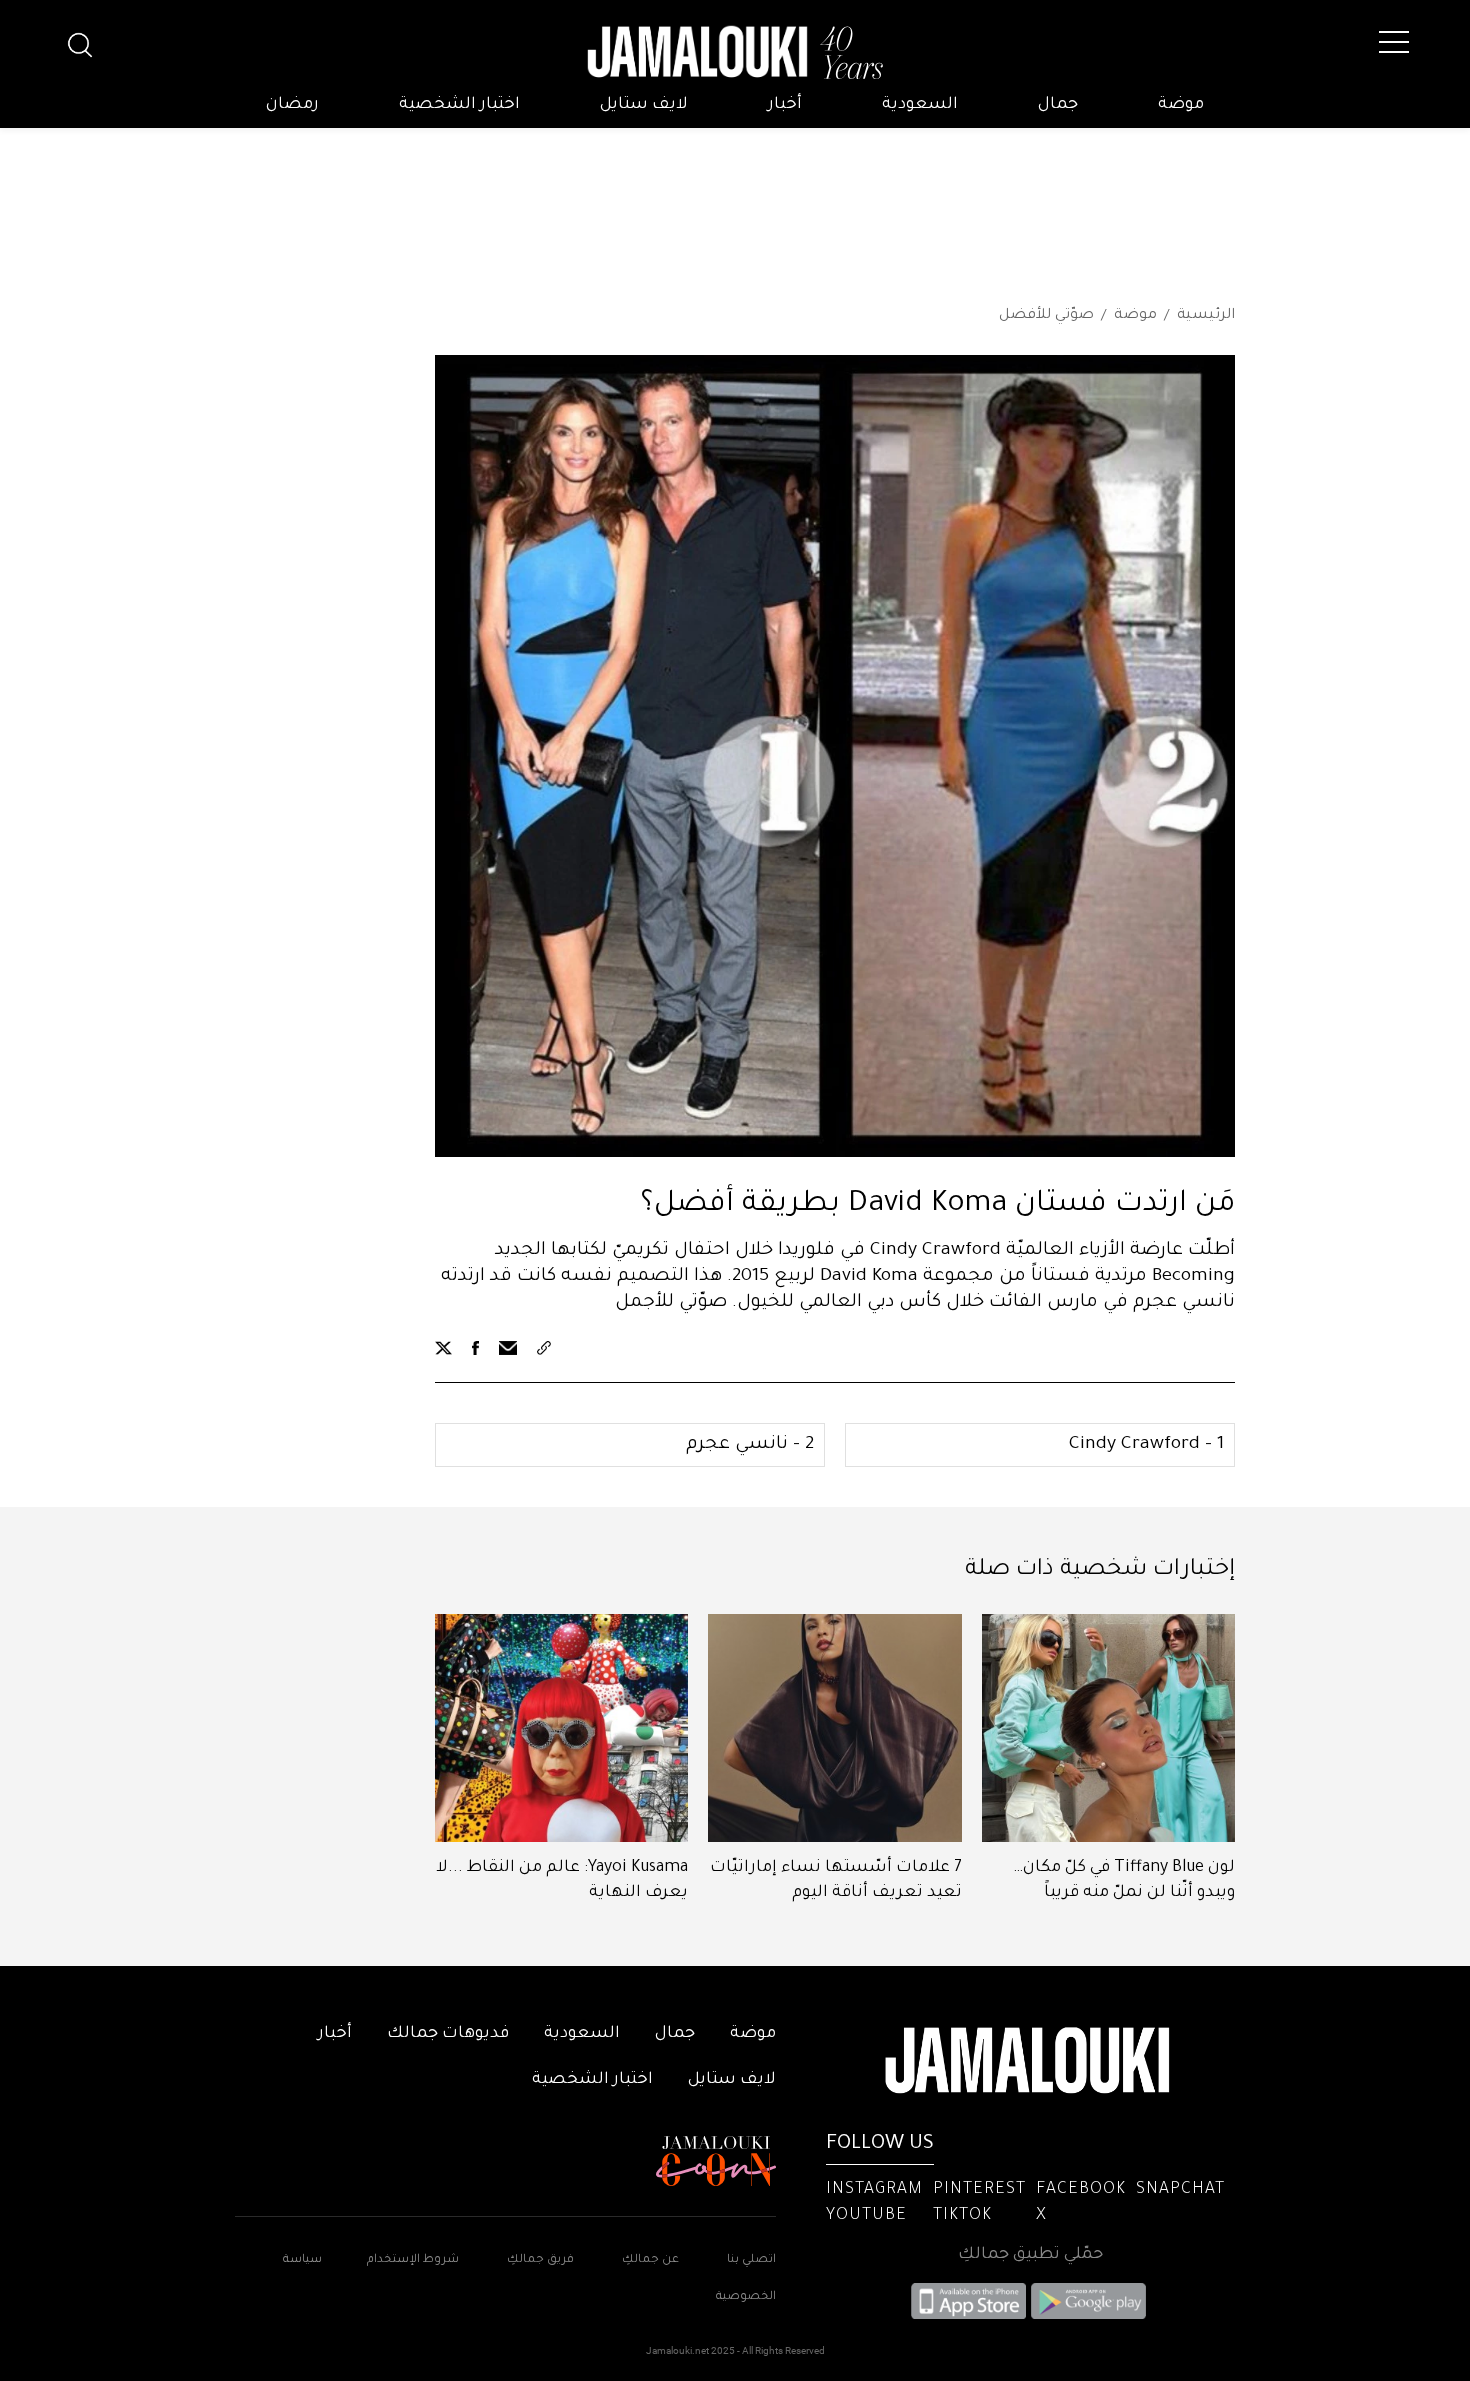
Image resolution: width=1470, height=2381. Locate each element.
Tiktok (962, 2216)
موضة (1181, 105)
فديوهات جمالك (448, 2034)
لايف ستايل (644, 105)
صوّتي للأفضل (1046, 316)
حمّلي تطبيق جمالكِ (1030, 2255)
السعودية (920, 105)
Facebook (1081, 2190)
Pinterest (979, 2190)
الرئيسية (1206, 316)
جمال (1058, 105)
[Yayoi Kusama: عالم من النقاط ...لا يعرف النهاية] (561, 1728)
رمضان (292, 105)
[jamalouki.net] (735, 53)
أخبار (785, 105)
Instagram (874, 2190)
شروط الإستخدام (411, 2260)
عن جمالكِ (650, 2260)
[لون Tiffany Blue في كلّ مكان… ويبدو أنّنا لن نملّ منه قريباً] (1108, 1728)
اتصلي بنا (751, 2260)
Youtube (866, 2216)
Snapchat (1180, 2190)
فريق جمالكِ (540, 2260)
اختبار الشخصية (459, 105)
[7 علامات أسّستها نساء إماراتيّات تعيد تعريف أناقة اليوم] (834, 1728)
